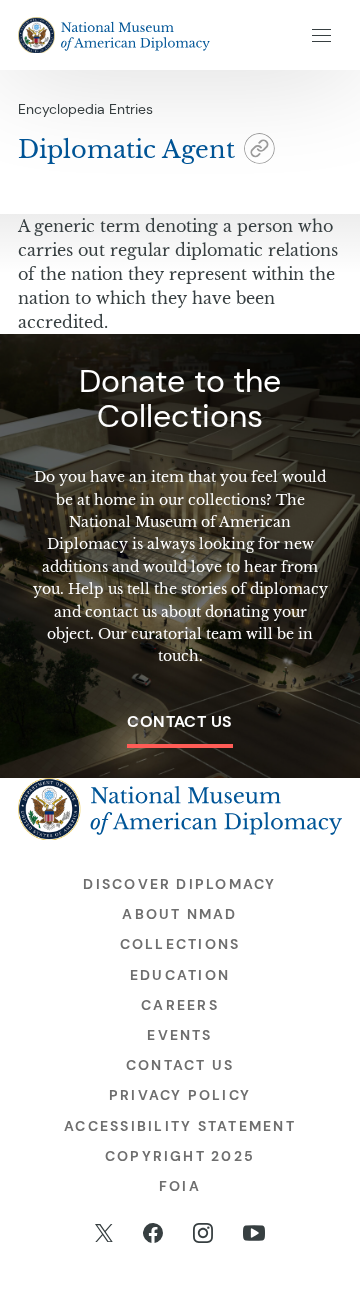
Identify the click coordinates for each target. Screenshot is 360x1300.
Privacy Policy (180, 1095)
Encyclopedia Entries (85, 109)
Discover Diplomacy (179, 884)
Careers (180, 1005)
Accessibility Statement (180, 1126)
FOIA (180, 1186)
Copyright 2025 (180, 1156)
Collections (180, 944)
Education (180, 975)
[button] (259, 151)
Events (179, 1035)
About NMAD (179, 914)
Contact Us (180, 721)
